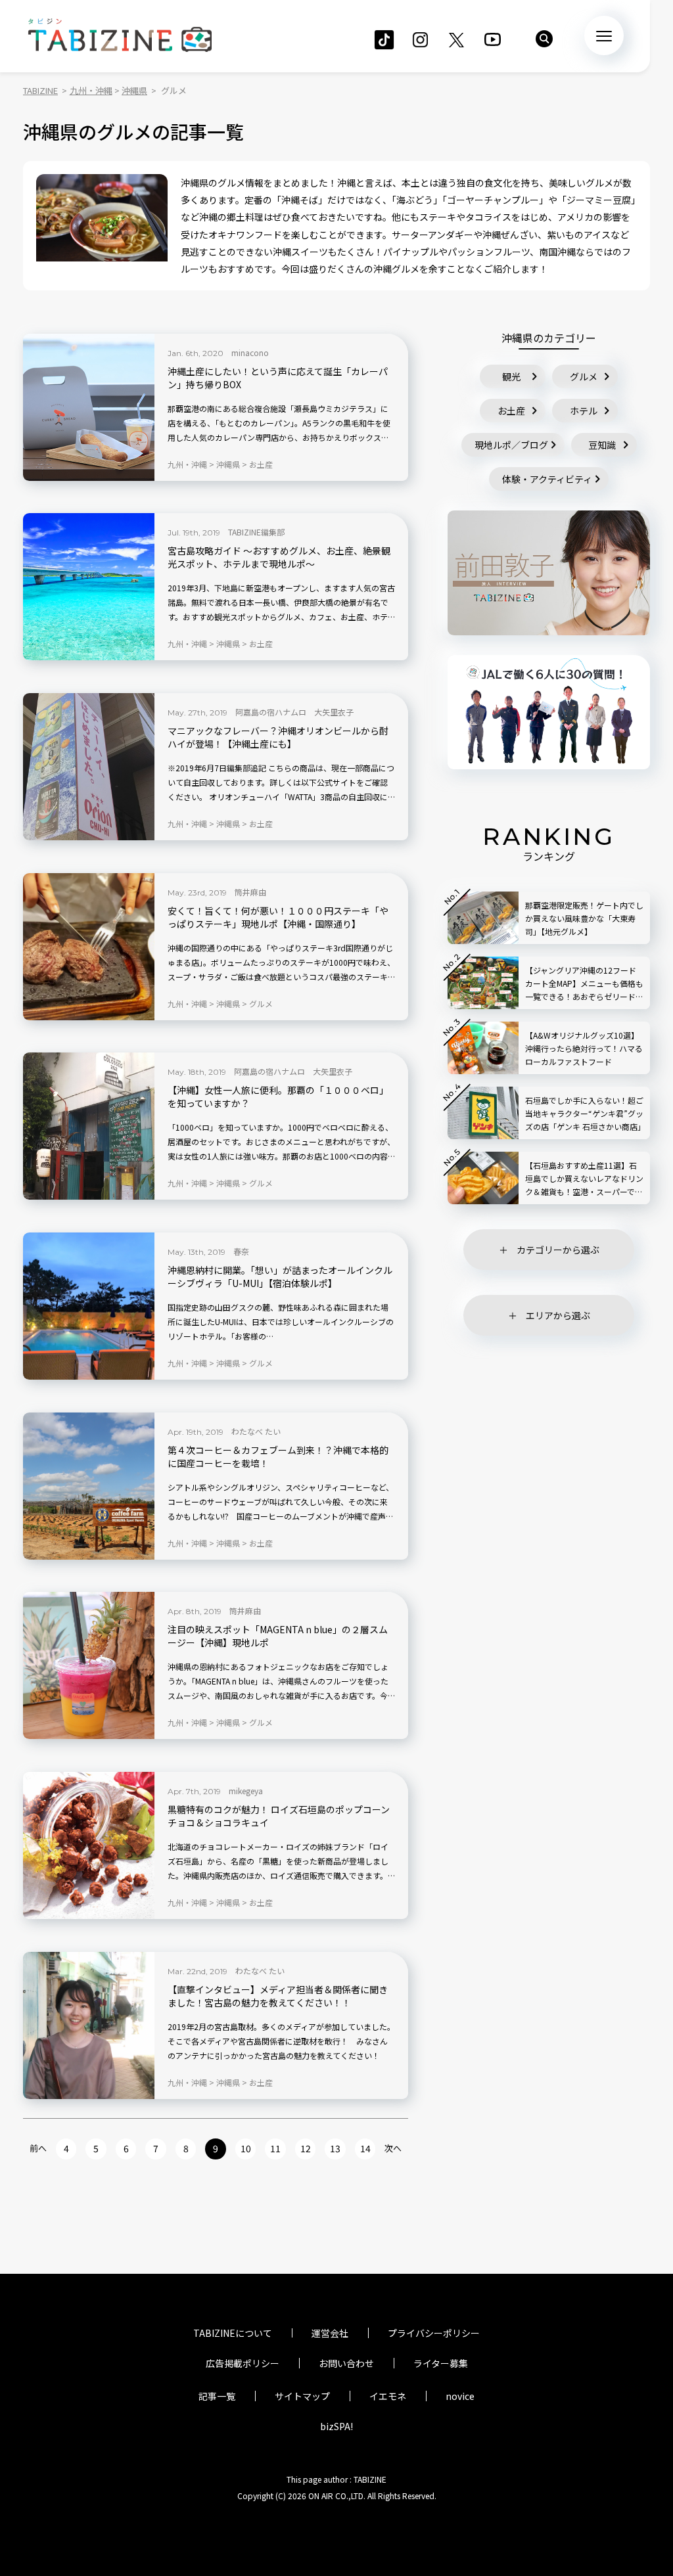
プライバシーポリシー (434, 2333)
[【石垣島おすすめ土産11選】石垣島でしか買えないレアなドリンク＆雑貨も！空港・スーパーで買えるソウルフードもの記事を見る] (483, 1178)
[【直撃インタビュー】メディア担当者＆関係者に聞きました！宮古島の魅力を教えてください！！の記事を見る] (89, 2025)
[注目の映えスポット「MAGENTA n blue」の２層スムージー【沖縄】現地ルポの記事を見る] (89, 1665)
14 (365, 2148)
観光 (511, 376)
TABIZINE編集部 (256, 532)
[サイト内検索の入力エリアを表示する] (544, 39)
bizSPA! (336, 2426)
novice (460, 2396)
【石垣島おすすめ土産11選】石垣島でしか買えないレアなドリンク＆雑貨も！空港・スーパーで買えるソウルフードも (584, 1179)
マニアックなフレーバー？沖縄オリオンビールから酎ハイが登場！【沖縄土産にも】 (278, 737)
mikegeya (246, 1791)
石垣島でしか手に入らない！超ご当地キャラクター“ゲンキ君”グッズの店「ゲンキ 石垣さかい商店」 (584, 1113)
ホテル (584, 411)
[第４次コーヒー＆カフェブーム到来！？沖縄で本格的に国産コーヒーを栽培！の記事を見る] (89, 1486)
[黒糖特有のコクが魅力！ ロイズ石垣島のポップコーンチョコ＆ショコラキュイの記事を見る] (89, 1845)
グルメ (584, 376)
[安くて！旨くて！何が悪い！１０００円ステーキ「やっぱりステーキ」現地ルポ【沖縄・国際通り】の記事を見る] (89, 947)
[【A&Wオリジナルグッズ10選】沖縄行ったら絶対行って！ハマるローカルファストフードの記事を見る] (483, 1048)
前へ (38, 2148)
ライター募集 (441, 2363)
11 (275, 2148)
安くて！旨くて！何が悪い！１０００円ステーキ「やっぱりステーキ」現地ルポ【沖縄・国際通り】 (278, 917)
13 (335, 2148)
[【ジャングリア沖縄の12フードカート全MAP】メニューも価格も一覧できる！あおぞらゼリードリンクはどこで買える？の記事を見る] (483, 983)
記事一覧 (217, 2396)
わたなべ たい (256, 1431)
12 (306, 2148)
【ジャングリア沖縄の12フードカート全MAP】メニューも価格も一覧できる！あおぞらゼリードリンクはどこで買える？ (584, 984)
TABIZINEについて (233, 2333)
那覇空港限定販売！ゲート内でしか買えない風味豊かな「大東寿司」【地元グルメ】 (584, 918)
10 (246, 2148)
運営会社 (330, 2333)
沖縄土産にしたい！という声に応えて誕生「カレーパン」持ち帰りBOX (278, 378)
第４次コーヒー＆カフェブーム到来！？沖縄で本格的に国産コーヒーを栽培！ (278, 1457)
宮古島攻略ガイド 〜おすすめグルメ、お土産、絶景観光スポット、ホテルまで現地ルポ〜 (279, 557)
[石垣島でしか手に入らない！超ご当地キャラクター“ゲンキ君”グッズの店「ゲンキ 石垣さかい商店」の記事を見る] (483, 1113)
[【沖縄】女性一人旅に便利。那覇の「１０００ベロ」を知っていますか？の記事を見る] (89, 1126)
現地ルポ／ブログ (511, 445)
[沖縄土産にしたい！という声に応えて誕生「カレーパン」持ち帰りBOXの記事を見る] (89, 407)
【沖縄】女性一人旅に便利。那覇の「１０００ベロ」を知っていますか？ (278, 1097)
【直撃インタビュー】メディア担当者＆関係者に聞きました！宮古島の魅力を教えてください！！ (278, 1996)
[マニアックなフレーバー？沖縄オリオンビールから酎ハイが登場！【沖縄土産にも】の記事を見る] (89, 767)
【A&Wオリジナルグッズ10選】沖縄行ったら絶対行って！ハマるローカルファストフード (584, 1048)
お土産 (511, 411)
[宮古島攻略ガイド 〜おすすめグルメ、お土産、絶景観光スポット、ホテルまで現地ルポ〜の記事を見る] (89, 587)
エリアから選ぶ (558, 1315)
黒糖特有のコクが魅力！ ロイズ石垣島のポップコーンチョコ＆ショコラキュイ (279, 1816)
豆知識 (602, 445)
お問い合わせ (346, 2363)
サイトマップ (302, 2396)
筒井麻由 (250, 892)
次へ (393, 2148)
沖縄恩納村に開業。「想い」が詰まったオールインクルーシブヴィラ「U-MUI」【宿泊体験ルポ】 (280, 1277)
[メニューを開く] (604, 35)
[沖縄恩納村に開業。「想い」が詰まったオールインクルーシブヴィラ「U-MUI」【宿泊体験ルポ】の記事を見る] (89, 1306)
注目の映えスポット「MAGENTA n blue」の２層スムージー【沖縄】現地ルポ (278, 1636)
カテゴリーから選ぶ (558, 1250)
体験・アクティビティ (547, 479)
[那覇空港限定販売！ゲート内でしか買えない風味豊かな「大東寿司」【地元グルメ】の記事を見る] (483, 918)
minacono (250, 352)
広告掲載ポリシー (243, 2363)
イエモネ (388, 2396)
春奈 (241, 1251)
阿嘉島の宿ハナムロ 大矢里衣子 (294, 712)
